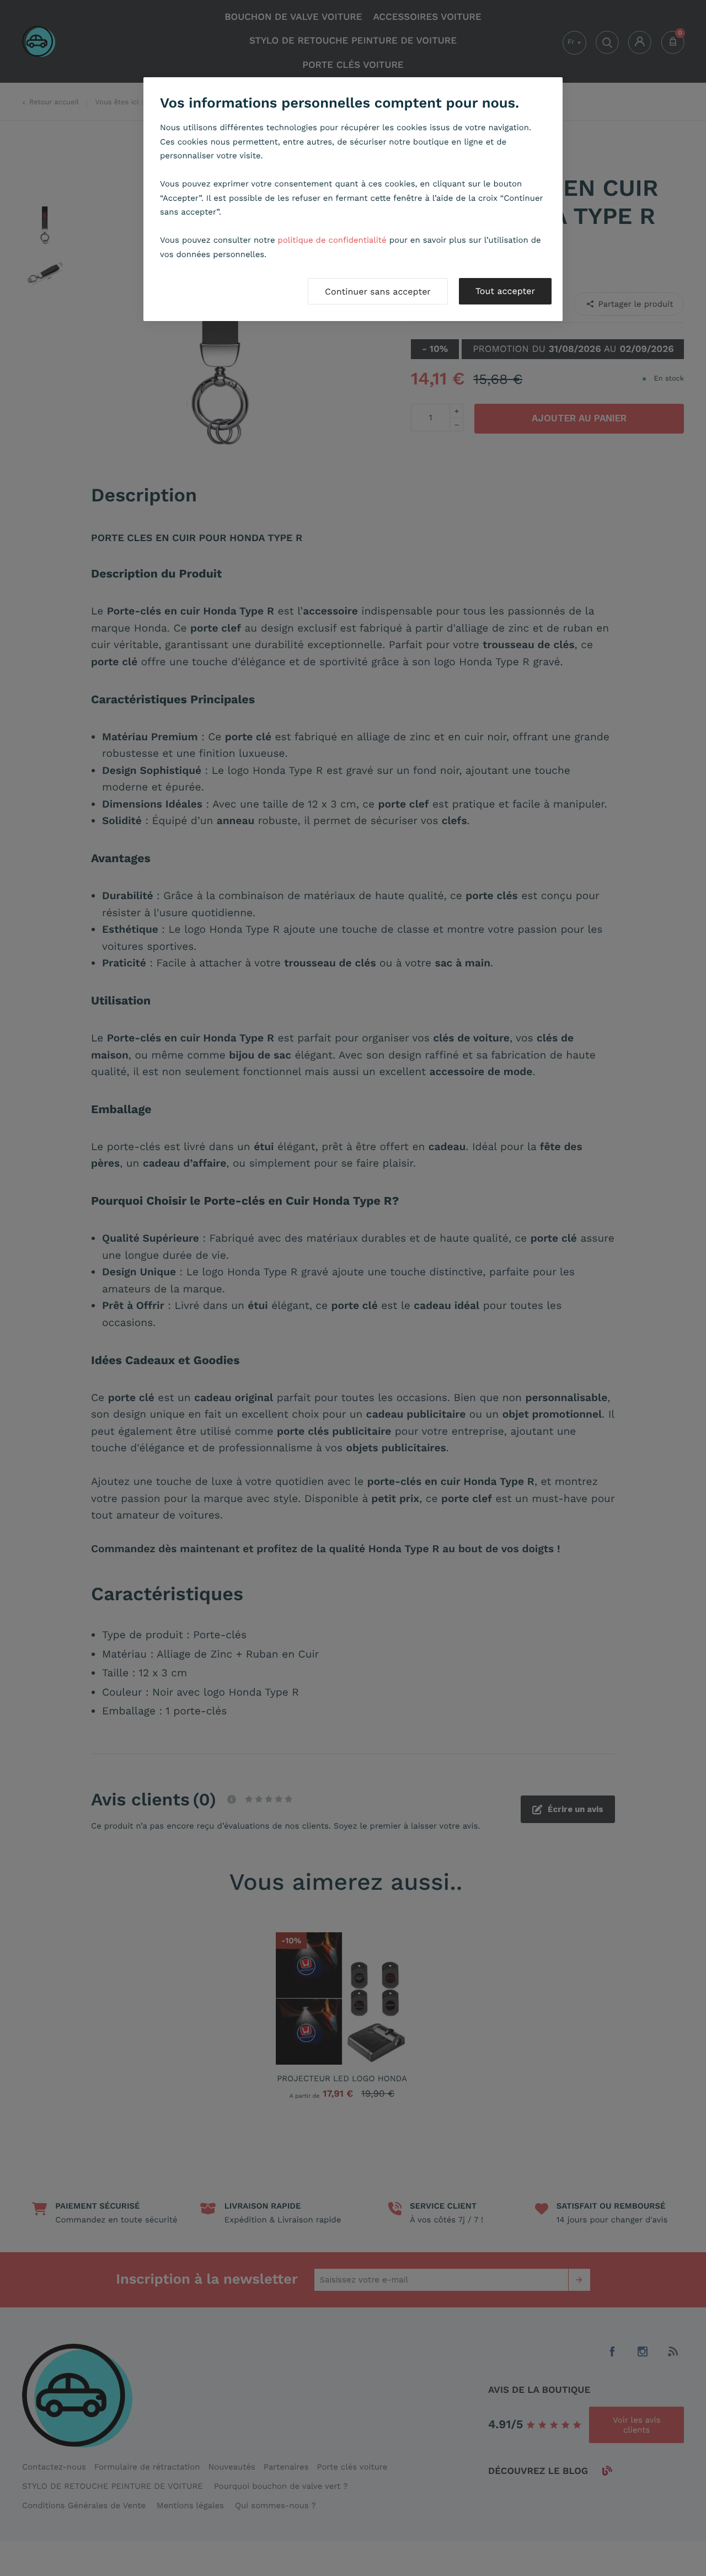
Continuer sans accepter (378, 292)
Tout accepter (505, 291)
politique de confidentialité (332, 240)
